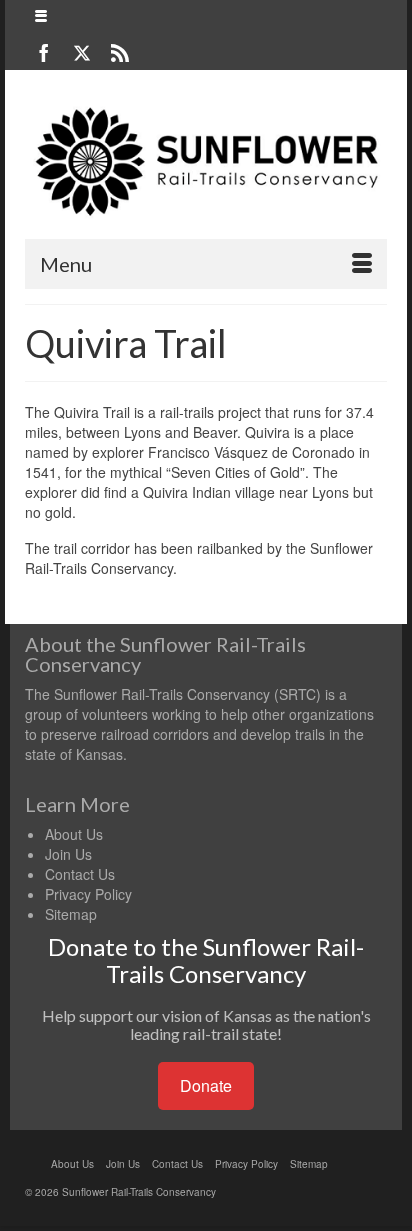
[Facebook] (44, 52)
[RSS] (120, 52)
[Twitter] (82, 52)
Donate (206, 1085)
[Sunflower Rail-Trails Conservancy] (206, 161)
